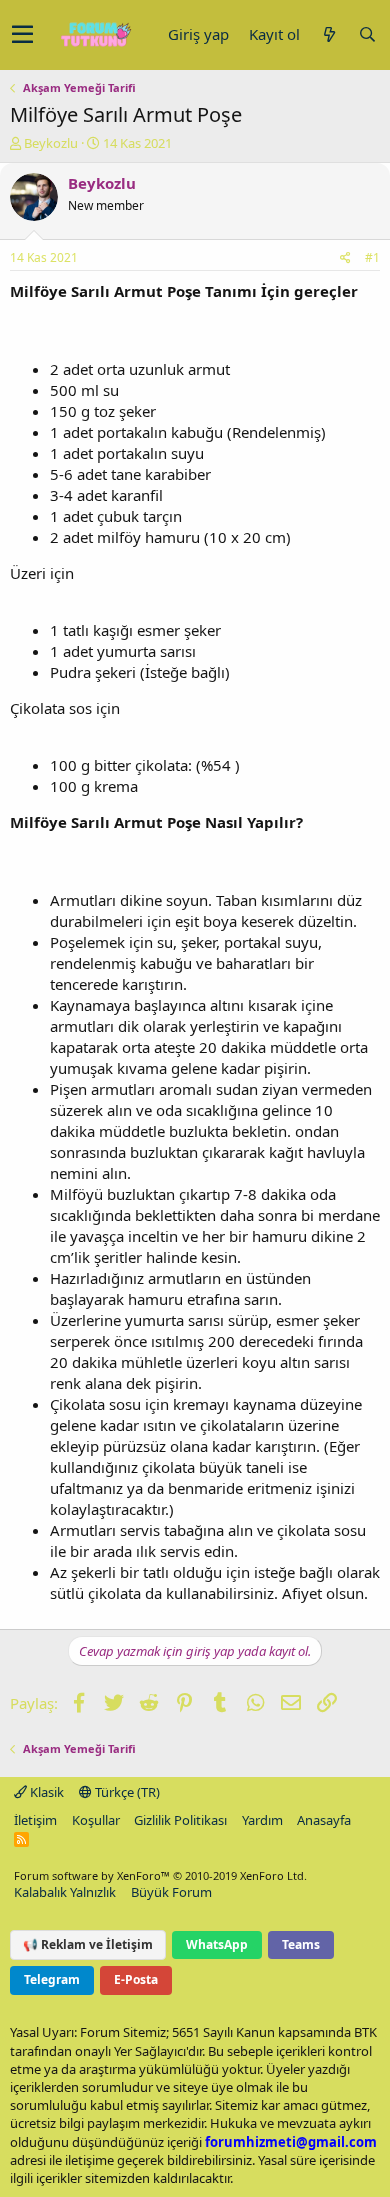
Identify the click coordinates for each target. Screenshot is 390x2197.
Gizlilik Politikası (180, 1820)
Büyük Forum (171, 1892)
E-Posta (136, 1979)
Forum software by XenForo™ (160, 1875)
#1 (372, 257)
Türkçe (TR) (126, 1792)
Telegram (52, 1979)
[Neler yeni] (329, 34)
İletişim (35, 1820)
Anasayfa (324, 1820)
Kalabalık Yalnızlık (65, 1892)
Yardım (262, 1820)
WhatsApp (217, 1944)
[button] (22, 35)
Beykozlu (51, 143)
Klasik (45, 1792)
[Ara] (367, 34)
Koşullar (96, 1820)
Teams (301, 1944)
